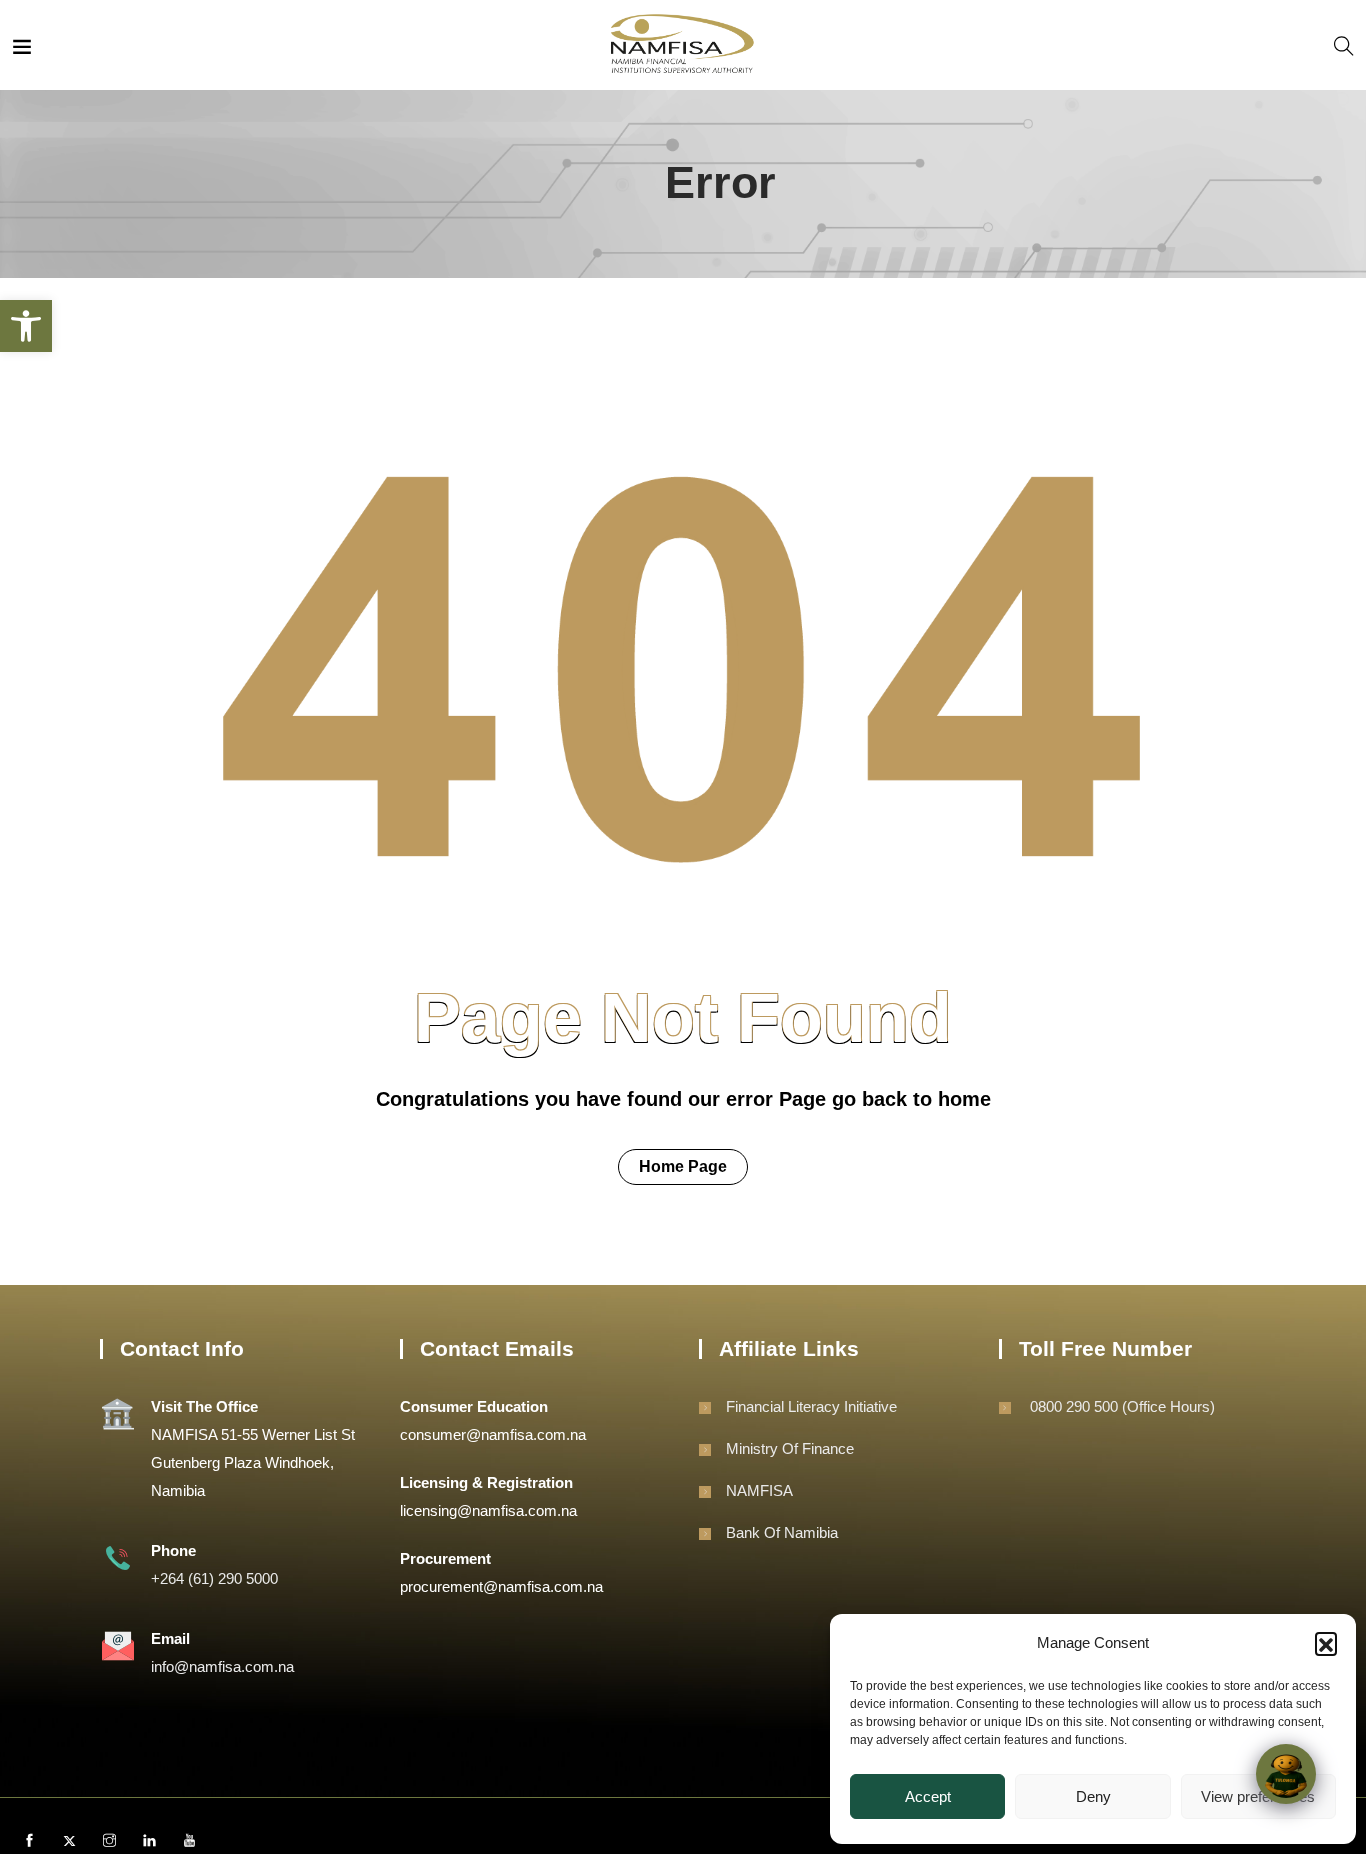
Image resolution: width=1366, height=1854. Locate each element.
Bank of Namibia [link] (782, 1532)
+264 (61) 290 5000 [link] (214, 1578)
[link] (26, 326)
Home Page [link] (683, 1166)
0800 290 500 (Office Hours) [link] (1120, 1406)
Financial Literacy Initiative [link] (811, 1406)
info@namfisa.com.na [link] (222, 1666)
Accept (928, 1796)
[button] (1326, 1643)
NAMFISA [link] (759, 1490)
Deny (1093, 1796)
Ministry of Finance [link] (790, 1448)
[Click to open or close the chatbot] (1286, 1774)
